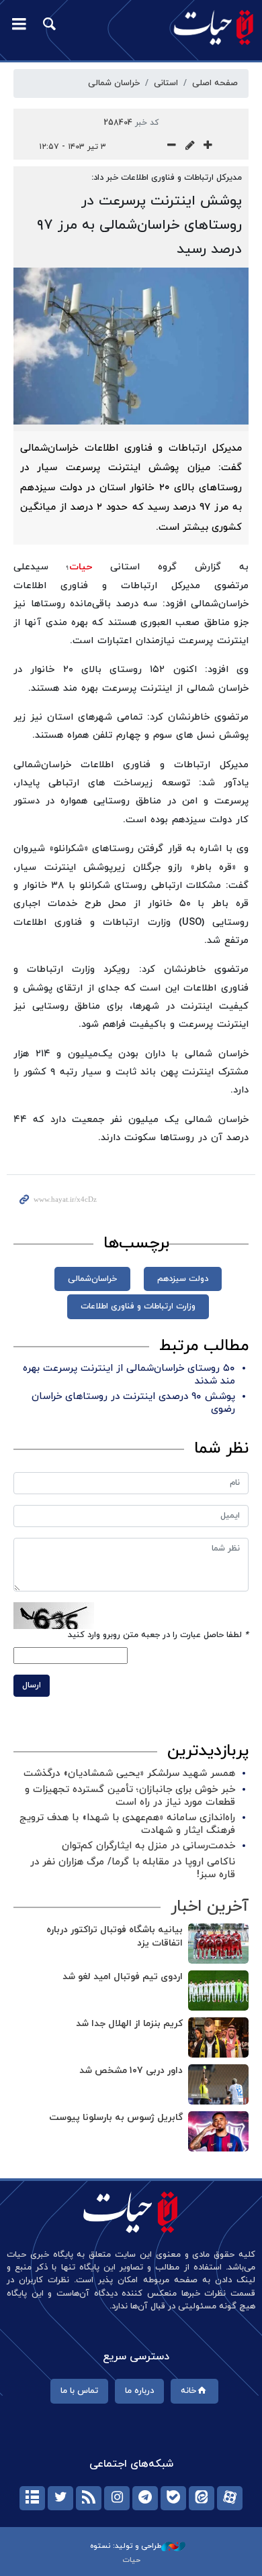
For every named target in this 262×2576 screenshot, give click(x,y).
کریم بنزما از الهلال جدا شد (129, 2024)
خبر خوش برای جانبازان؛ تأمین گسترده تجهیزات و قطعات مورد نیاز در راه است (130, 1796)
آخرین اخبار (210, 1907)
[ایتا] (202, 2498)
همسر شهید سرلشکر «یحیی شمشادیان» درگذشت (129, 1774)
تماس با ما (79, 2391)
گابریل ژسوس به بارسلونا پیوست (116, 2118)
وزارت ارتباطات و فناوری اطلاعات (138, 1306)
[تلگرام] (145, 2498)
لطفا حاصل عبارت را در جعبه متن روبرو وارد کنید (158, 1635)
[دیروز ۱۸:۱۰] (218, 1944)
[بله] (173, 2498)
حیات (81, 567)
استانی (166, 83)
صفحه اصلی (215, 83)
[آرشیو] (32, 2498)
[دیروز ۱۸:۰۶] (218, 2084)
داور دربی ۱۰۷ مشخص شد (131, 2071)
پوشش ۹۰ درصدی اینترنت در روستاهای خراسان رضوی (133, 1403)
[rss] (89, 2498)
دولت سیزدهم (183, 1279)
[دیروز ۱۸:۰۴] (218, 2131)
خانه (188, 2391)
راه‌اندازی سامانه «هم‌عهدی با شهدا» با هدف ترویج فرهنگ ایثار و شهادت (127, 1824)
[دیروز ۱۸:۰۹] (218, 1991)
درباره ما (139, 2391)
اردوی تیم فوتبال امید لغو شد (123, 1977)
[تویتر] (60, 2498)
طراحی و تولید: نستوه (126, 2546)
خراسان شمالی (114, 83)
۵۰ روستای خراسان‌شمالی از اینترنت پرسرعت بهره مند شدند (129, 1375)
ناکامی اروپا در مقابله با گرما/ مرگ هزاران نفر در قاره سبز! (133, 1868)
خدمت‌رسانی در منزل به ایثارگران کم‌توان (148, 1846)
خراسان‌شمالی (92, 1279)
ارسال (32, 1685)
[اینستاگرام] (117, 2498)
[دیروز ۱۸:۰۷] (218, 2037)
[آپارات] (230, 2498)
